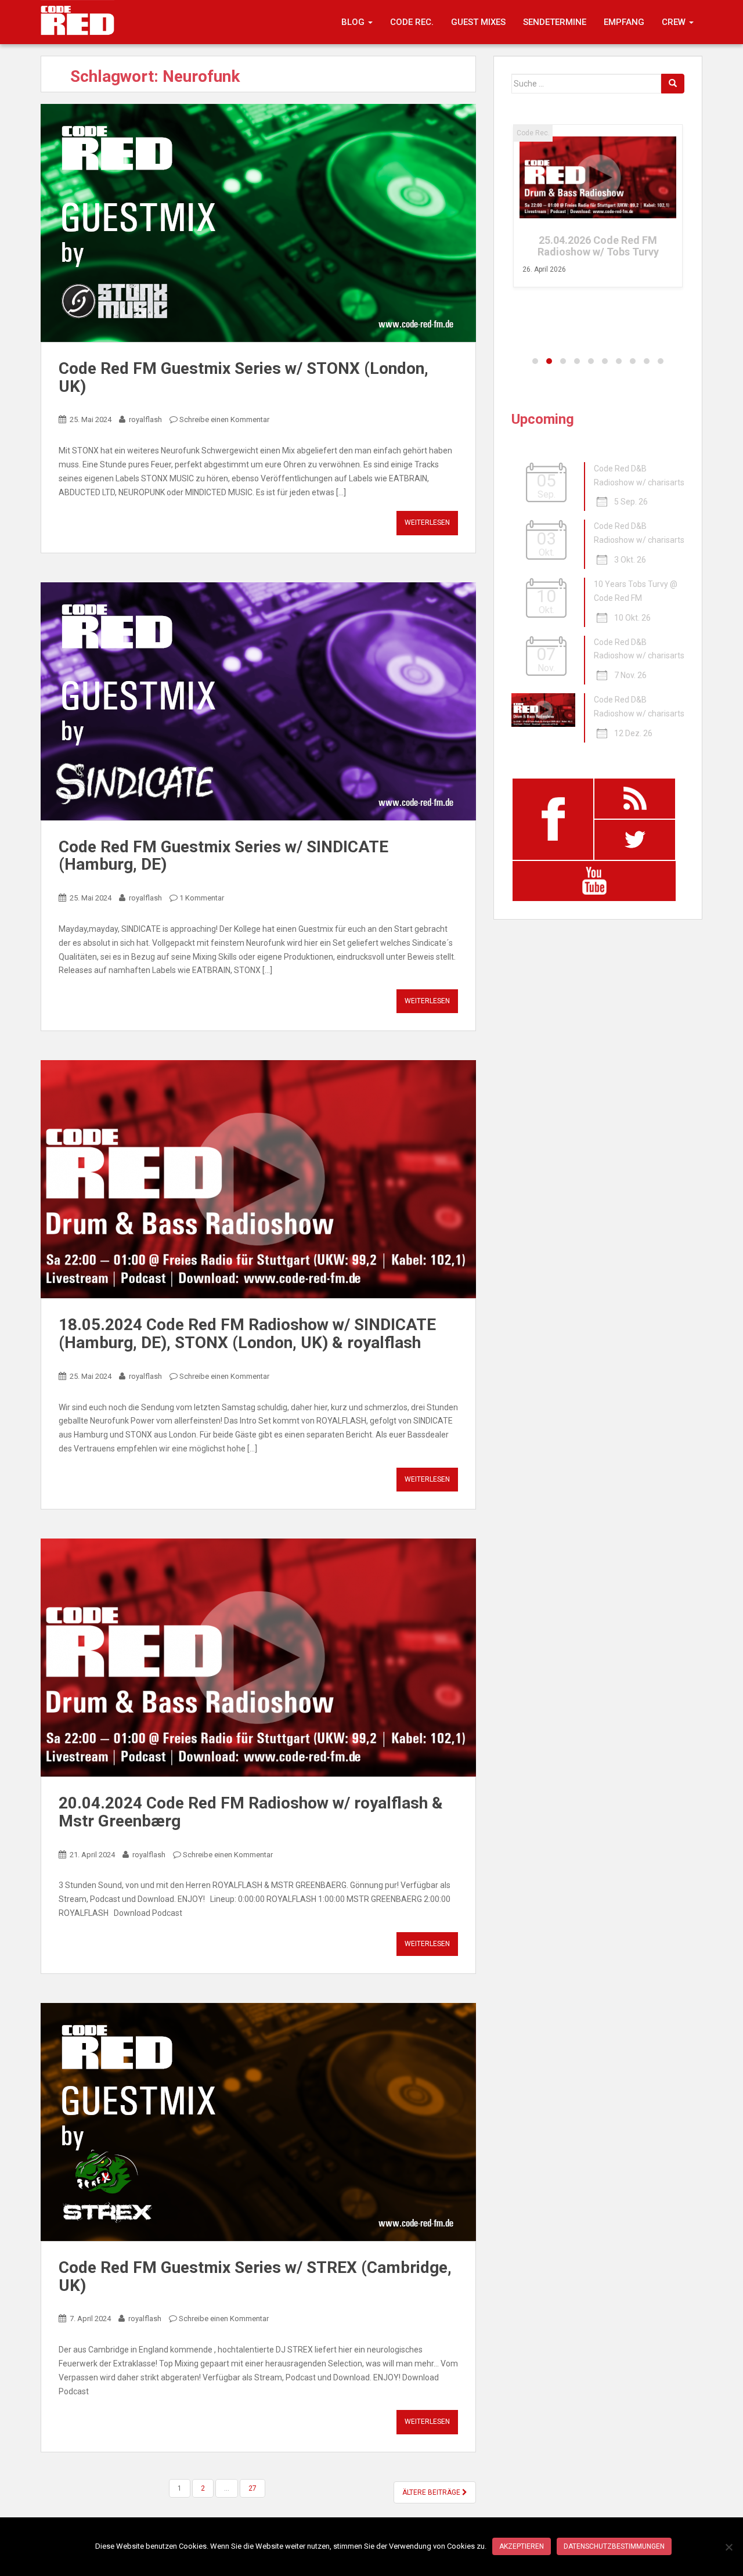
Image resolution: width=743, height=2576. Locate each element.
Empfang (624, 22)
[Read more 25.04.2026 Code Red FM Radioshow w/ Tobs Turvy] (598, 177)
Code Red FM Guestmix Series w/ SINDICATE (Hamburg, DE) (223, 856)
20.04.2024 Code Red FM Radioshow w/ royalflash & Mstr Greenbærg (251, 1812)
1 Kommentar (202, 898)
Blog (354, 22)
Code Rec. (412, 22)
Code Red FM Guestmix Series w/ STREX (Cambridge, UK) (255, 2276)
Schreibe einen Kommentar (224, 419)
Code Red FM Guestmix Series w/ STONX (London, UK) (244, 377)
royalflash (145, 419)
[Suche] (673, 84)
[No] (728, 2547)
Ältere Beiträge (432, 2492)
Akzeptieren (522, 2546)
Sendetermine (555, 22)
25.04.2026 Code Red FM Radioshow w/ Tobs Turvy (598, 246)
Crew (675, 22)
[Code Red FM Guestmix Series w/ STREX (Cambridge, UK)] (258, 2122)
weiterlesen (427, 523)
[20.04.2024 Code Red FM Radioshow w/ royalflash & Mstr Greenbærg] (258, 1658)
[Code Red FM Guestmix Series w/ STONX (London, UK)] (258, 223)
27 (253, 2488)
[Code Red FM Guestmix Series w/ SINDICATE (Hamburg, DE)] (258, 701)
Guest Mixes (478, 22)
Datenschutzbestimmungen (614, 2546)
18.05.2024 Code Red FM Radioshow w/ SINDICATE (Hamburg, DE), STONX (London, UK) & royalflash (247, 1334)
